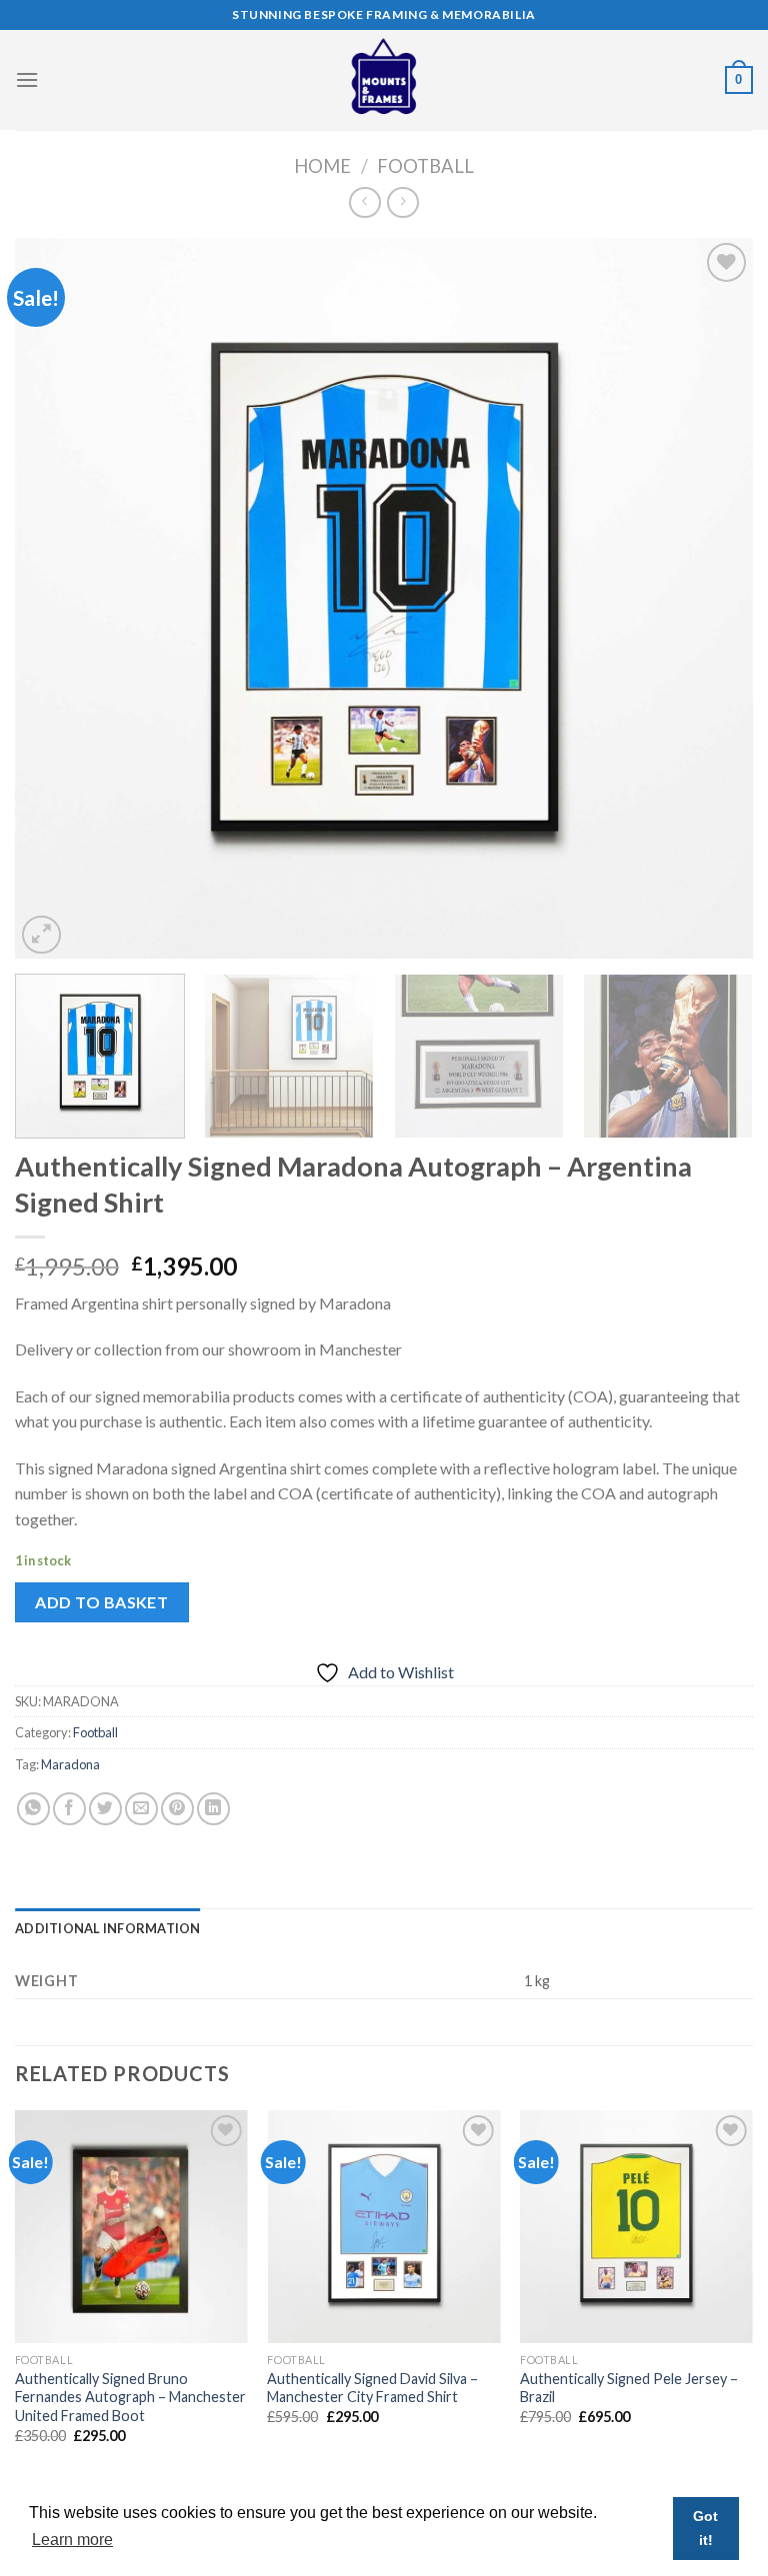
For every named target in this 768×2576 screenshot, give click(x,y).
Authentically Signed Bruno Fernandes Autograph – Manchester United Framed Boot (130, 2397)
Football (425, 166)
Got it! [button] (705, 2528)
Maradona (70, 1764)
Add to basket (101, 1602)
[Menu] (27, 79)
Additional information (108, 1928)
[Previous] (55, 599)
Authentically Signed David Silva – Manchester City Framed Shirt (372, 2388)
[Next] (713, 599)
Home (322, 166)
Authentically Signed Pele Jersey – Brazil (629, 2388)
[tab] (108, 1928)
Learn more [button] (72, 2540)
